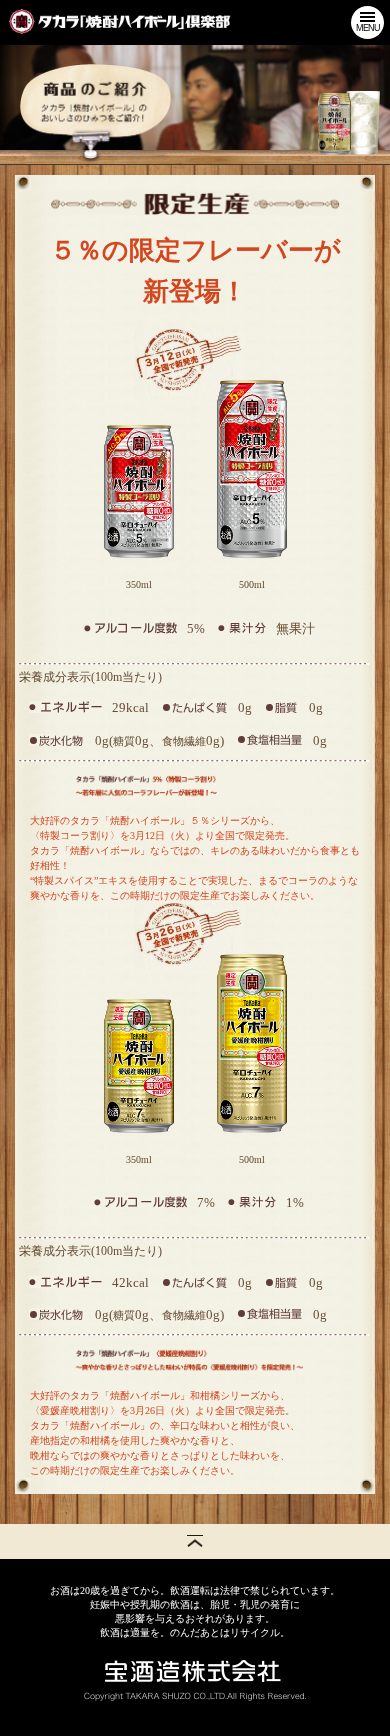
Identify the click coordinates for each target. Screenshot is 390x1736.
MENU (368, 28)
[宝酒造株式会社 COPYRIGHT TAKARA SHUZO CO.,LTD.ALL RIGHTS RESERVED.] (195, 1680)
